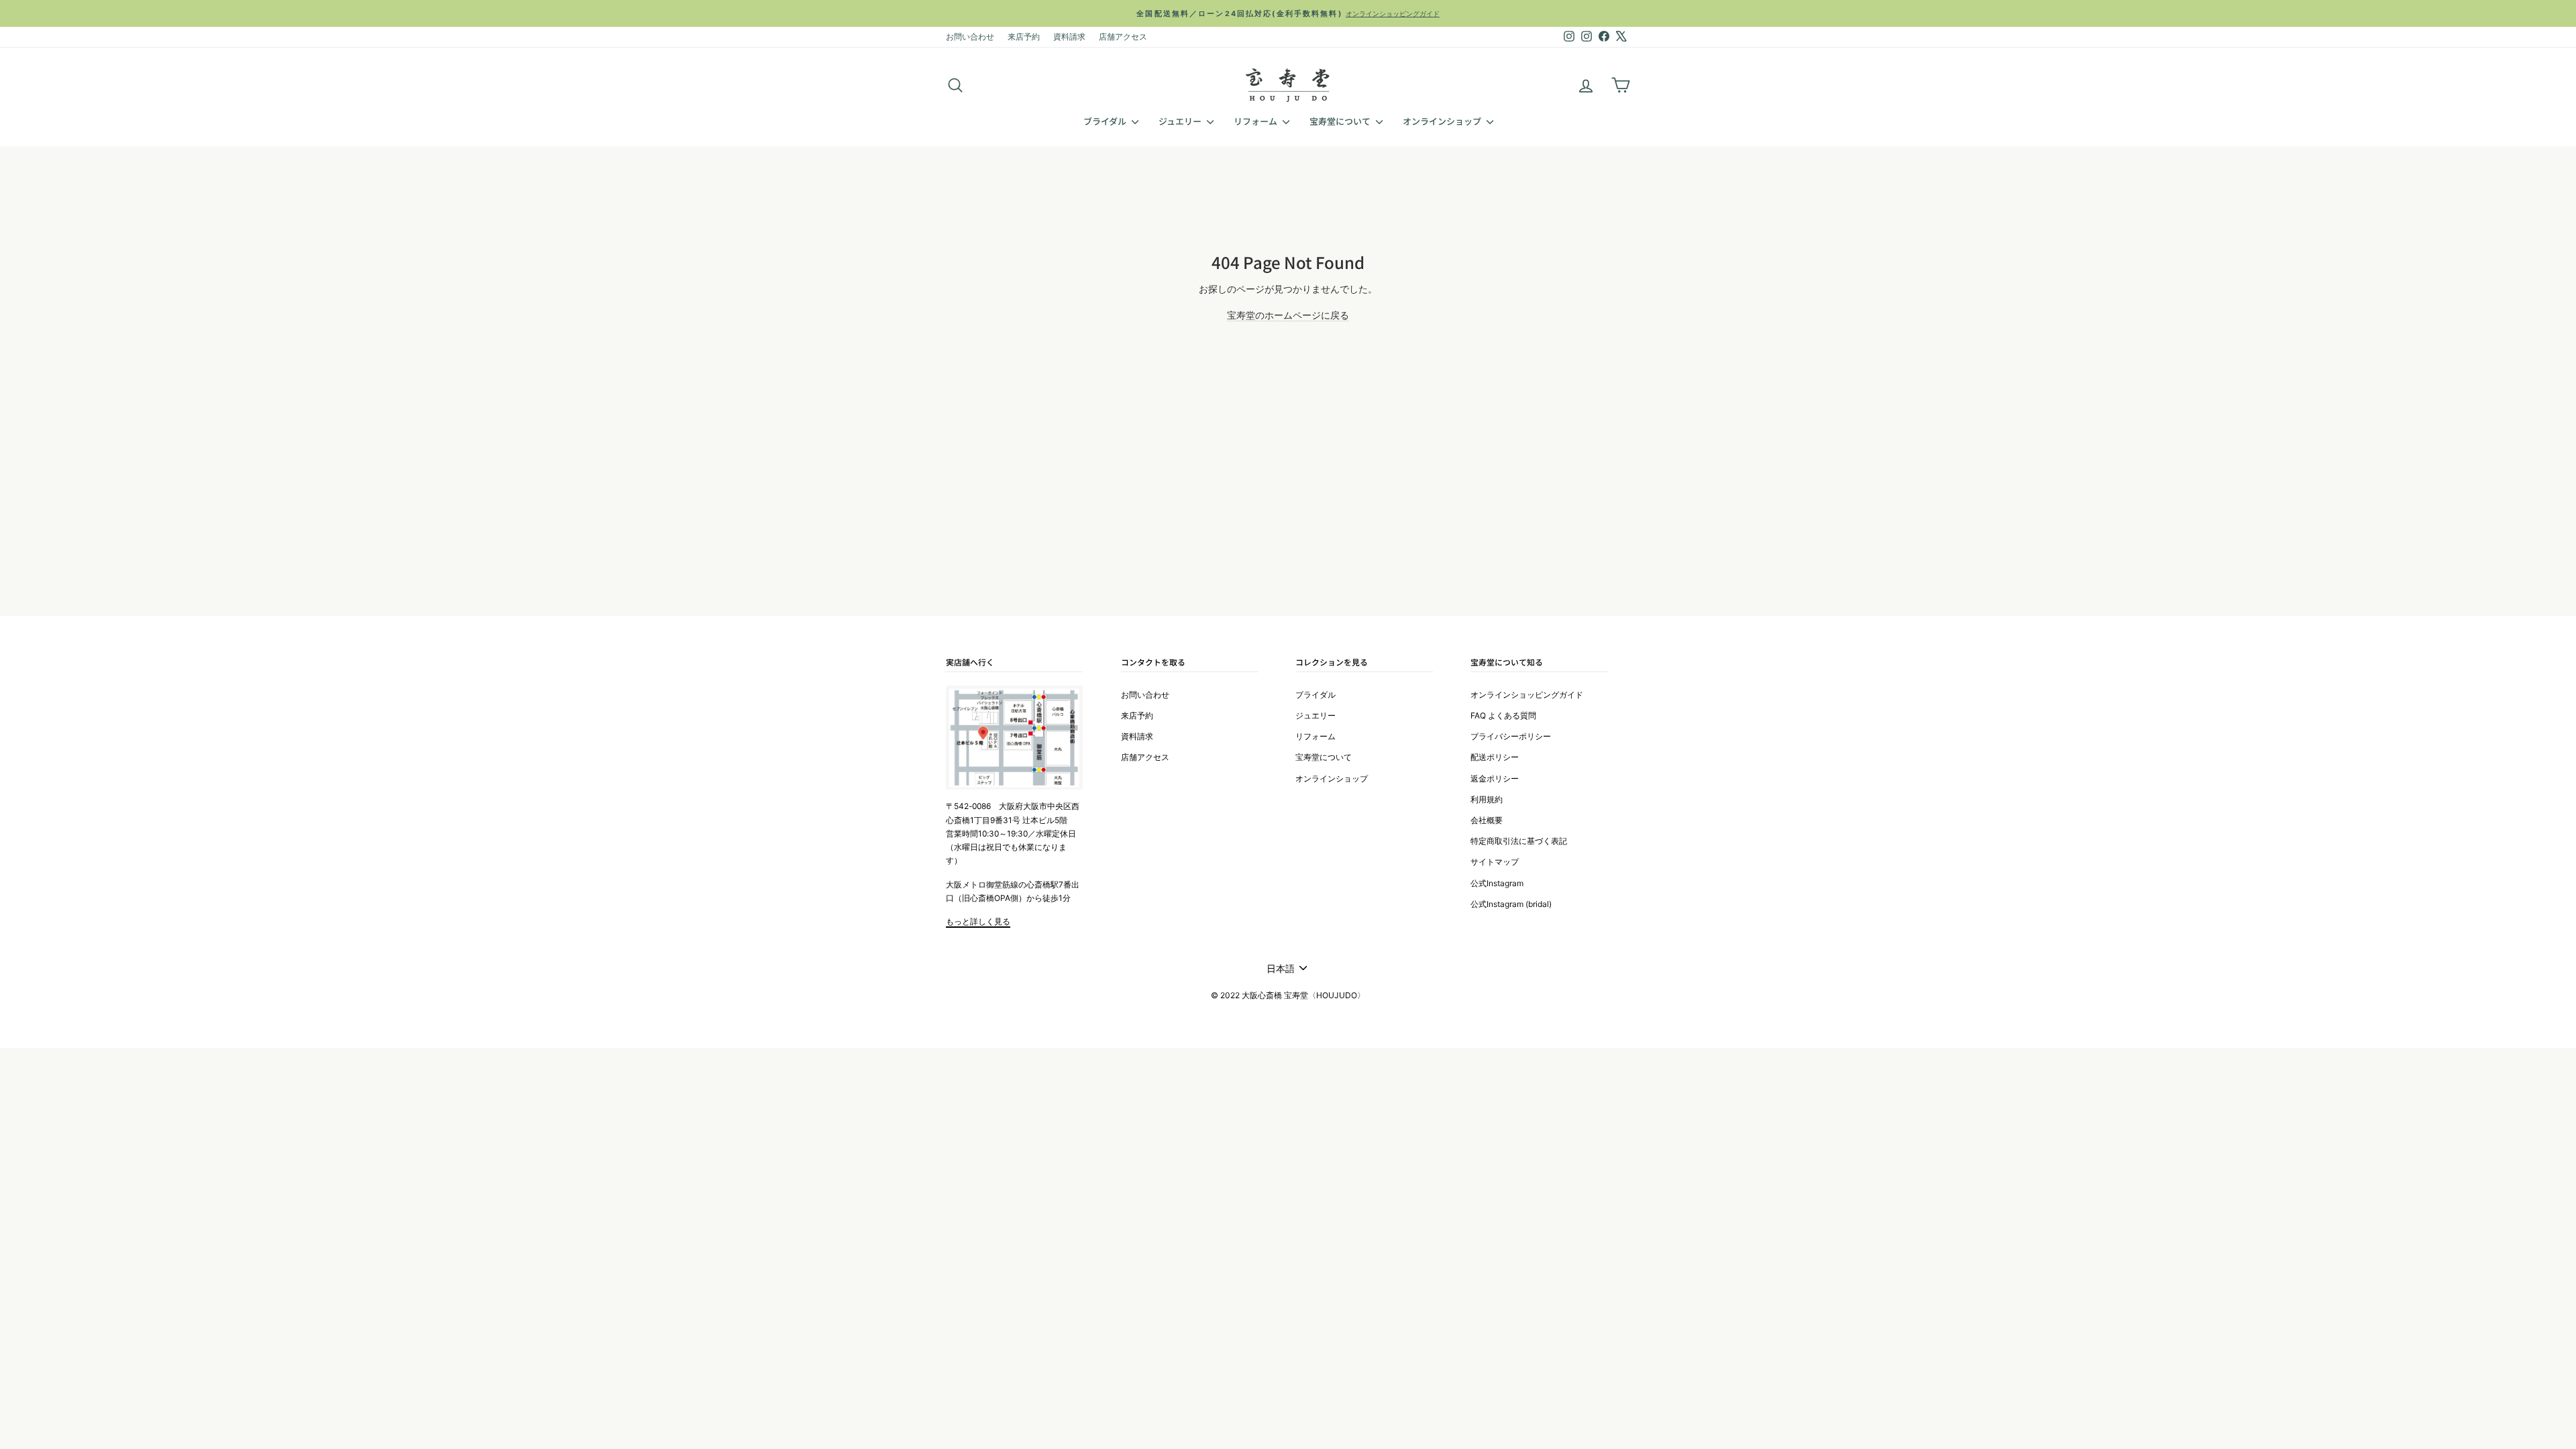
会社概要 (1487, 820)
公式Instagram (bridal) (1511, 904)
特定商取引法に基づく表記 (1519, 841)
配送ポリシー (1495, 757)
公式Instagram (1497, 883)
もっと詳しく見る (978, 921)
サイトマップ (1495, 862)
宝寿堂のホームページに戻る (1288, 315)
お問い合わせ (970, 37)
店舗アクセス (1123, 37)
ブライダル (1106, 121)
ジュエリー (1181, 121)
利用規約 (1487, 799)
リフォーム (1256, 121)
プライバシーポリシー (1511, 736)
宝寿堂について (1341, 121)
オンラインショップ (1443, 121)
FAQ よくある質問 (1503, 715)
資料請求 (1069, 37)
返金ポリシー (1495, 779)
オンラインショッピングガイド (1527, 695)
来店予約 (1024, 37)
